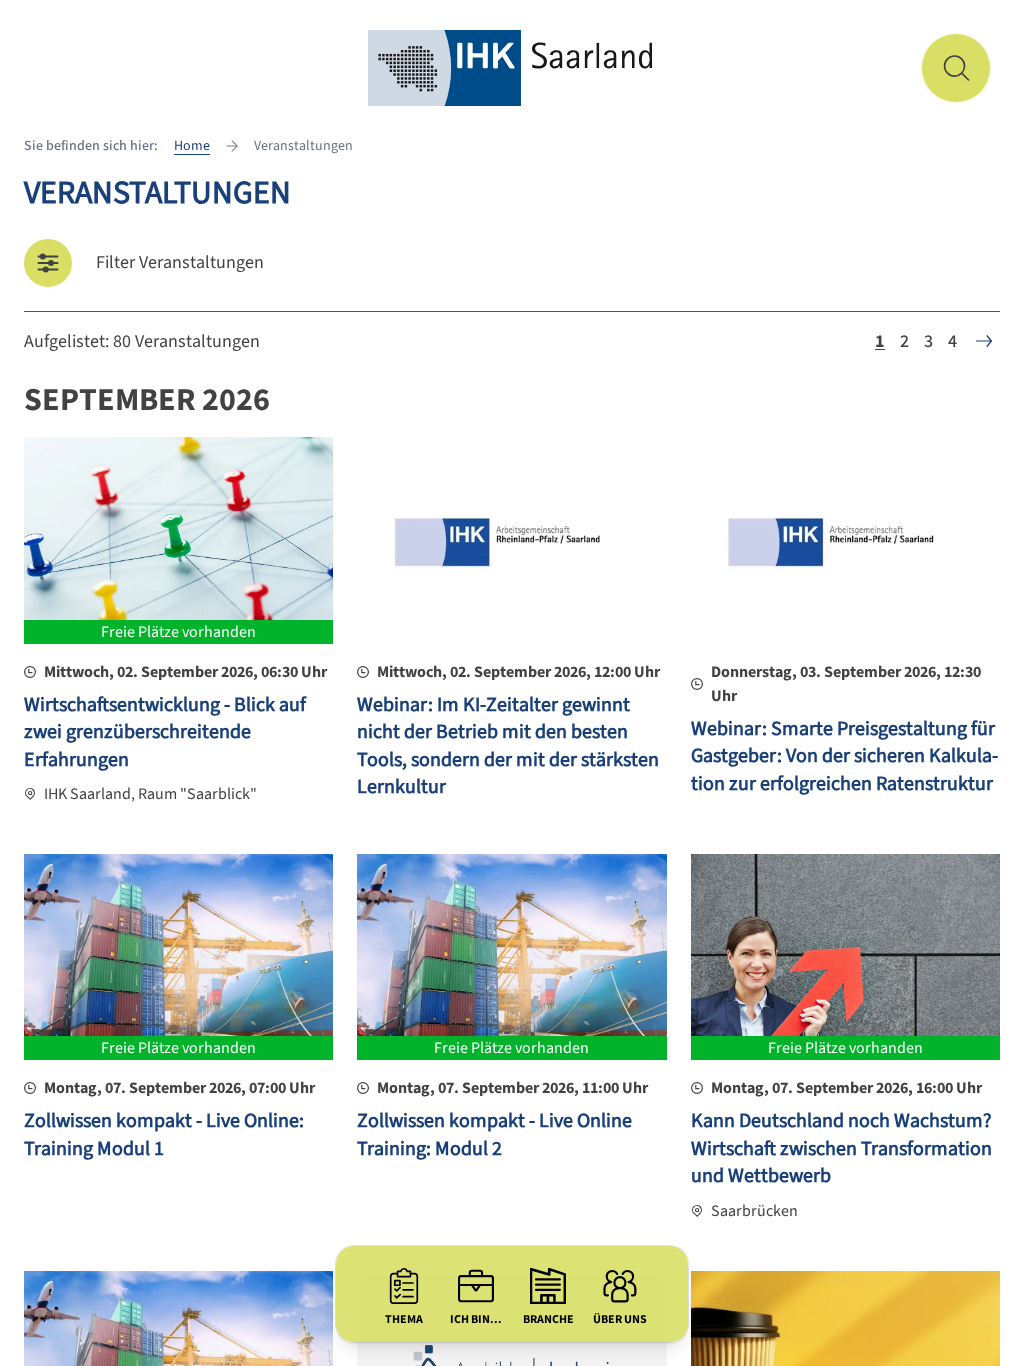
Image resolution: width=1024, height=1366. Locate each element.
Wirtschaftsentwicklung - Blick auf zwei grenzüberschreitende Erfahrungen (165, 732)
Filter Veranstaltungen (180, 262)
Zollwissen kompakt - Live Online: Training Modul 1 (164, 1135)
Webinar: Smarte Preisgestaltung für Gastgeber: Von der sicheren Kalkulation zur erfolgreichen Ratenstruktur (844, 756)
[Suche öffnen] (956, 68)
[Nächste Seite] (984, 341)
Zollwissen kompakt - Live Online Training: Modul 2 (494, 1135)
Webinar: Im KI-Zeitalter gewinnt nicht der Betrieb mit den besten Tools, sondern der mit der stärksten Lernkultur (508, 746)
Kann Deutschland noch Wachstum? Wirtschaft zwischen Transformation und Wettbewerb (841, 1148)
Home (192, 146)
